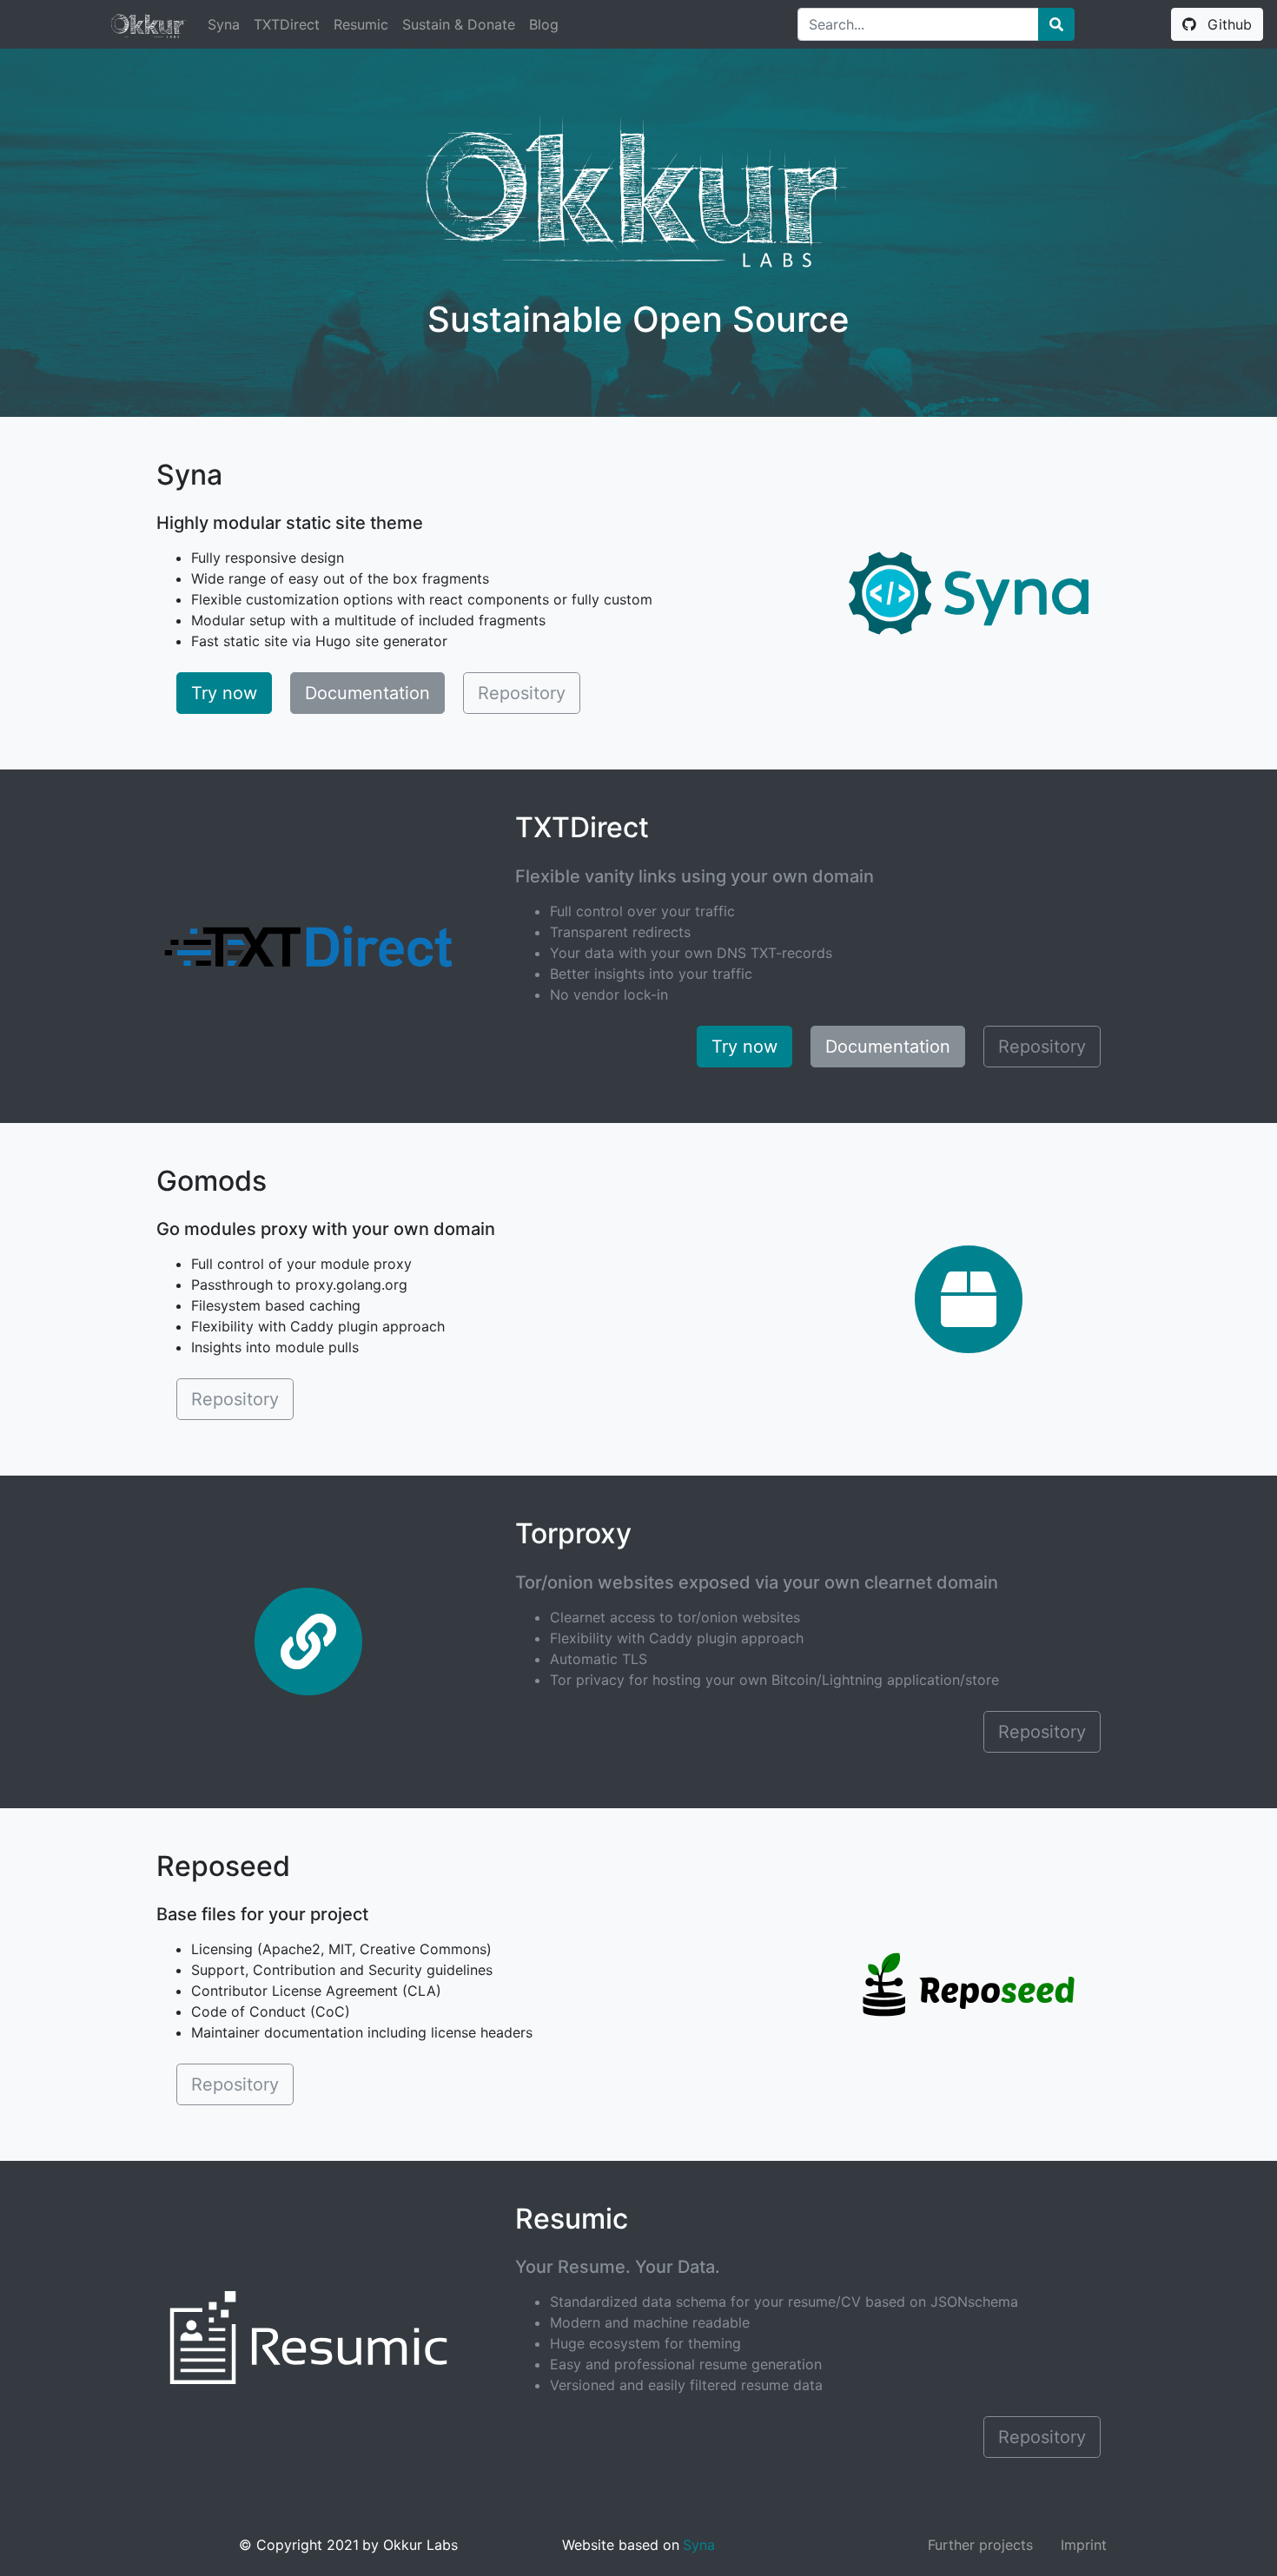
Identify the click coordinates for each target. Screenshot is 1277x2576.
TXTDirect (287, 24)
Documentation (367, 693)
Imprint (1084, 2545)
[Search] (1056, 24)
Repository (522, 693)
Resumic (361, 24)
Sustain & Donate (459, 24)
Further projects (980, 2545)
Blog (544, 24)
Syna (224, 24)
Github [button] (1227, 24)
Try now (224, 693)
